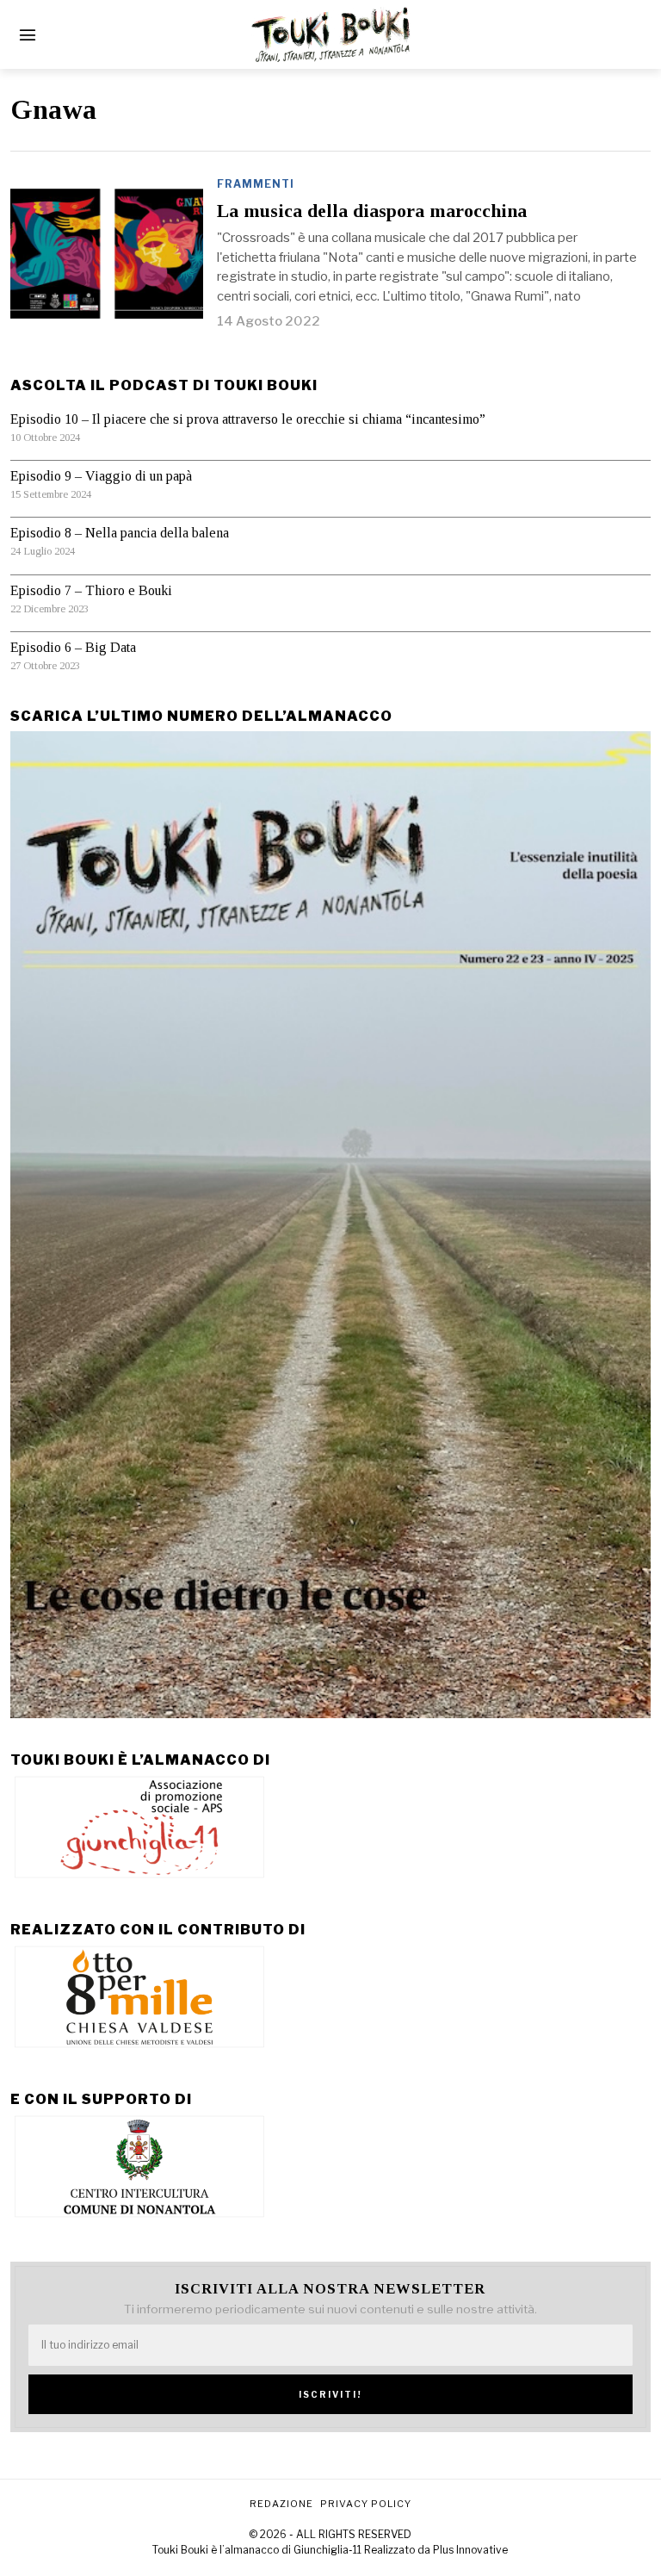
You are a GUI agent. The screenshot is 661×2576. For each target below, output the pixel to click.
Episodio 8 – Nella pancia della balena (120, 533)
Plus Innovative (470, 2550)
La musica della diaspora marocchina (372, 211)
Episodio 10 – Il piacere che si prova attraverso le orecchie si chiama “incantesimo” (248, 419)
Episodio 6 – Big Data (73, 647)
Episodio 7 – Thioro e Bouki (91, 590)
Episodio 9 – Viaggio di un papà (101, 476)
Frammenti (256, 184)
